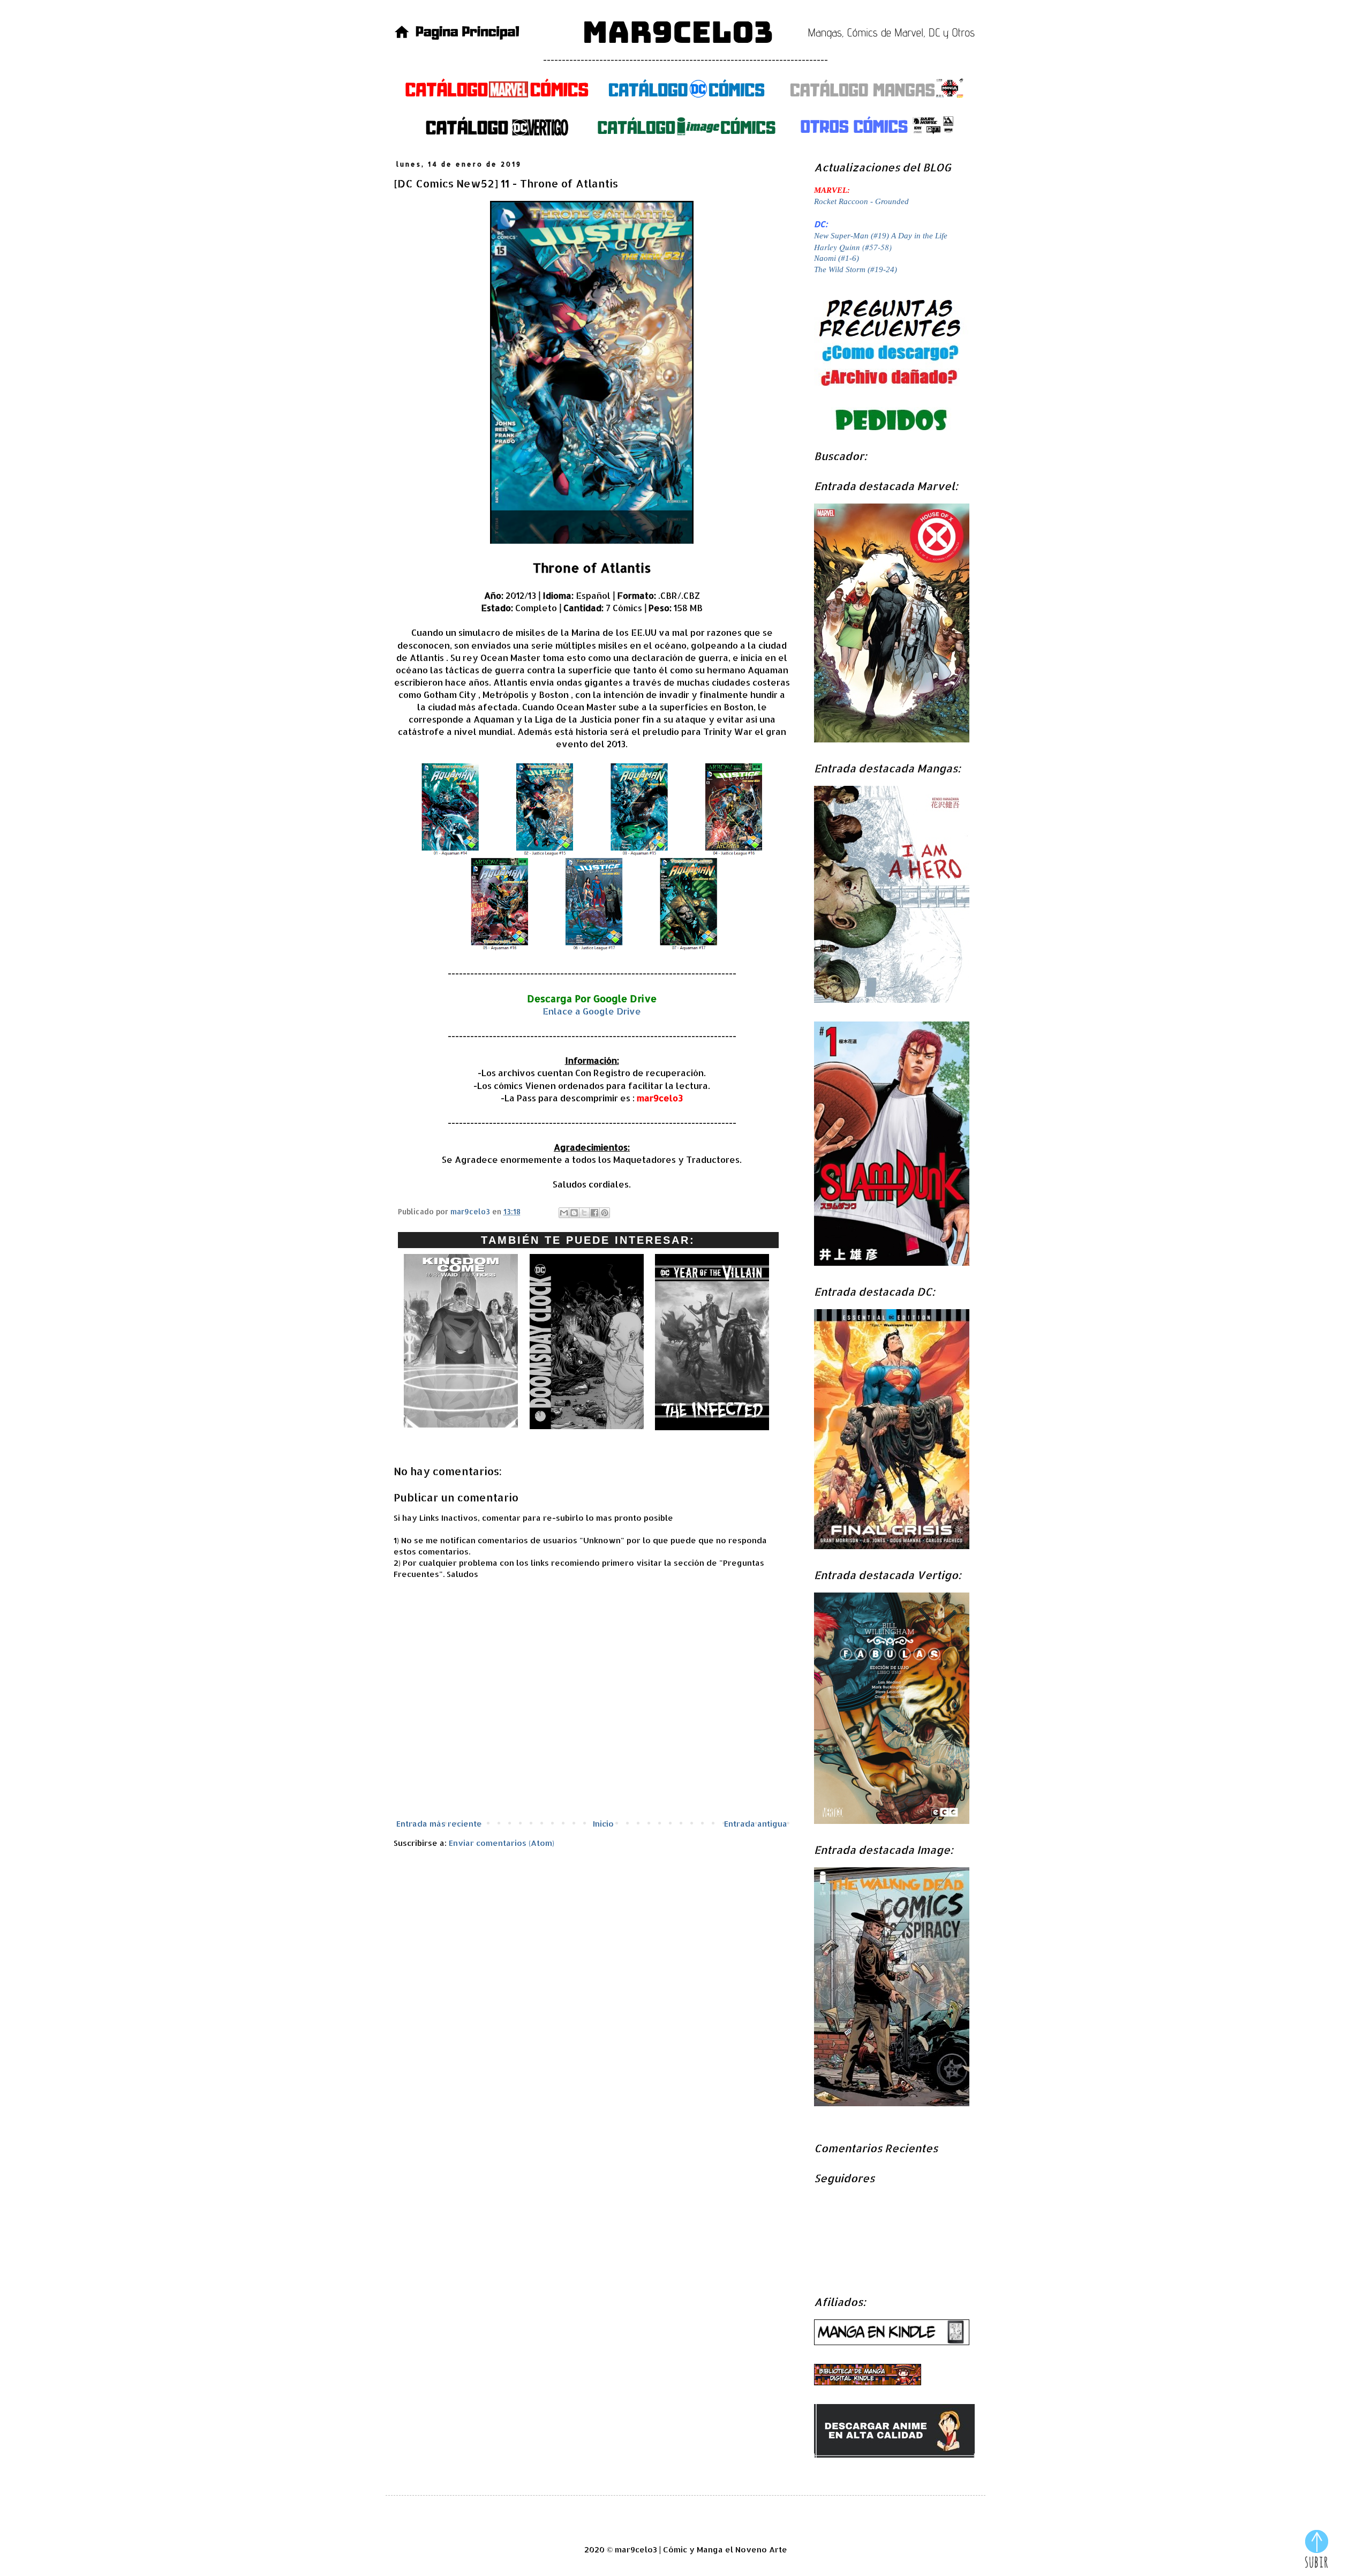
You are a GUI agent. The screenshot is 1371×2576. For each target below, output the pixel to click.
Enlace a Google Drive (592, 1011)
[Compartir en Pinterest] (605, 1213)
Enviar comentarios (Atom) (502, 1843)
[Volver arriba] (1317, 2550)
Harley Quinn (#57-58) (853, 247)
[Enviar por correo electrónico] (564, 1213)
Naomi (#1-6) (837, 258)
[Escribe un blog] (574, 1213)
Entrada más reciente (439, 1824)
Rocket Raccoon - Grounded (861, 201)
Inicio (603, 1824)
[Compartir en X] (584, 1213)
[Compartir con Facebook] (594, 1213)
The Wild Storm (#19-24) (856, 269)
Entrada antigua (756, 1824)
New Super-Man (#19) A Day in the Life (881, 236)
